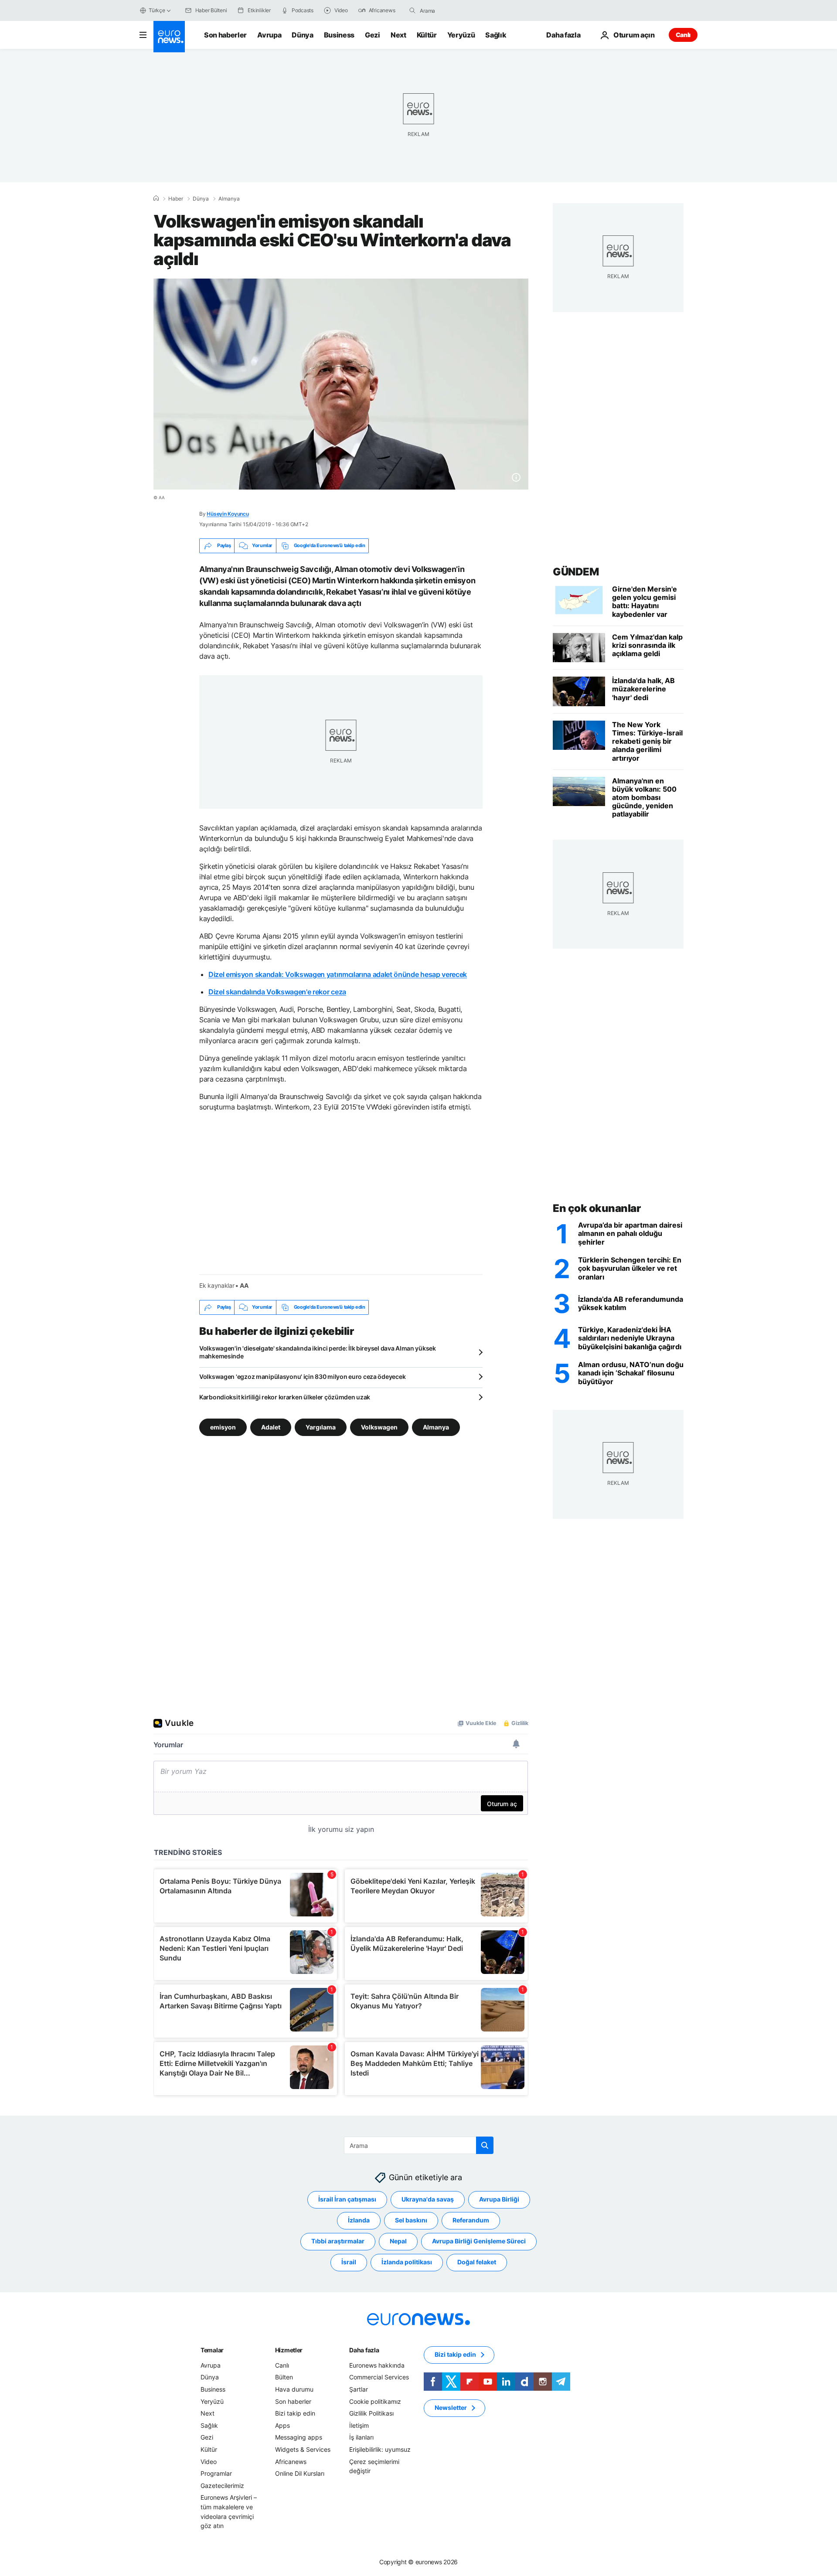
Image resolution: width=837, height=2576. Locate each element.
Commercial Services (379, 2377)
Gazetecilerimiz (222, 2485)
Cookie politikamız (375, 2401)
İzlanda (359, 2220)
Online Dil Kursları (300, 2473)
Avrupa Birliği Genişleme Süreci (479, 2241)
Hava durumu (294, 2389)
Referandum (471, 2220)
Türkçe (157, 10)
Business (339, 35)
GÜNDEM (576, 572)
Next (398, 35)
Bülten (284, 2377)
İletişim (359, 2425)
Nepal (398, 2241)
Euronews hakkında (377, 2365)
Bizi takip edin (295, 2413)
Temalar (212, 2350)
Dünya (302, 35)
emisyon (223, 1427)
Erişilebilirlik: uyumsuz (380, 2449)
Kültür (427, 35)
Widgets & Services (303, 2449)
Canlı (683, 35)
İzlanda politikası (407, 2262)
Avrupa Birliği (499, 2199)
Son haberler (225, 35)
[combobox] (456, 10)
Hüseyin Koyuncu (228, 514)
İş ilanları (361, 2437)
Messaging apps (299, 2437)
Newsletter (451, 2408)
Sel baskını (411, 2220)
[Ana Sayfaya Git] (169, 37)
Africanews (291, 2461)
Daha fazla (364, 2350)
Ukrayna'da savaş (428, 2199)
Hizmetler (289, 2350)
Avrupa (269, 35)
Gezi (373, 35)
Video (209, 2461)
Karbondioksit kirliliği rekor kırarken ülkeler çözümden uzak (285, 1397)
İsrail (349, 2262)
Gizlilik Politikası (371, 2413)
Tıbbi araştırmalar (338, 2241)
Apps (282, 2425)
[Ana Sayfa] (156, 198)
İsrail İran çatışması (347, 2199)
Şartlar (359, 2389)
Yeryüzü (461, 35)
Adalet (271, 1427)
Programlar (216, 2473)
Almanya (229, 199)
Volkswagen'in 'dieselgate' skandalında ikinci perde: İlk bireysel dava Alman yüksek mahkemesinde (318, 1352)
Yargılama (321, 1427)
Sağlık (496, 35)
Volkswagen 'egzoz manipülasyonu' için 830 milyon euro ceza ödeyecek (302, 1376)
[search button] (412, 10)
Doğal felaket (477, 2262)
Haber (176, 199)
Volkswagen (379, 1427)
